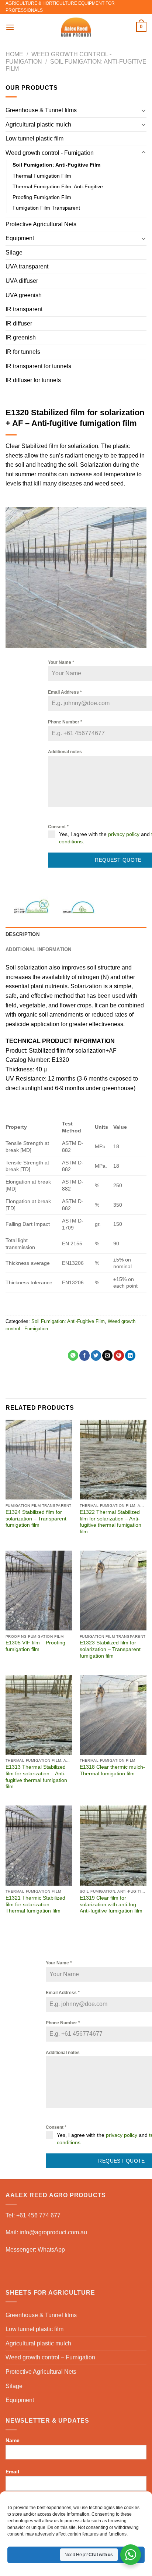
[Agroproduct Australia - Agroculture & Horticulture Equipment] (76, 27)
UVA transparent (27, 266)
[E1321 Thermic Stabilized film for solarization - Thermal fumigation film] (39, 1845)
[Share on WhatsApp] (73, 1355)
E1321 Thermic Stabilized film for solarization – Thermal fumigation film (35, 1904)
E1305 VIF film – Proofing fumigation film (35, 1646)
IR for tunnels (23, 352)
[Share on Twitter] (96, 1355)
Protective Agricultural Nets (41, 224)
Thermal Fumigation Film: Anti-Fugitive (58, 186)
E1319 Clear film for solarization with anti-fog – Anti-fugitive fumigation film (111, 1904)
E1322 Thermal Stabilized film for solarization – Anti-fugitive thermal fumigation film (110, 1522)
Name (13, 2440)
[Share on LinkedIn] (130, 1355)
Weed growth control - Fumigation (50, 153)
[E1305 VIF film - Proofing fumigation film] (39, 1591)
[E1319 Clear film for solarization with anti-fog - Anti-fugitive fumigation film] (113, 1845)
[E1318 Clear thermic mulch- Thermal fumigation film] (113, 1715)
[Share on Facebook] (84, 1355)
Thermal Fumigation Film (42, 176)
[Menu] (10, 27)
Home (14, 54)
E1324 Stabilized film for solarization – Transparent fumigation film (36, 1519)
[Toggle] (144, 110)
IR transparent (24, 309)
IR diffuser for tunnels (33, 380)
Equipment (20, 238)
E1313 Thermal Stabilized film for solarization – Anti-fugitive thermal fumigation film (36, 1777)
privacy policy (124, 834)
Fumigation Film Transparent (46, 208)
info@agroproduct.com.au (53, 2232)
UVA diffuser (22, 281)
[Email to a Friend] (107, 1355)
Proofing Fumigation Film (42, 197)
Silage (14, 252)
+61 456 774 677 (38, 2215)
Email (12, 2472)
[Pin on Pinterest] (119, 1355)
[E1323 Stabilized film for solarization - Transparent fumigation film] (113, 1591)
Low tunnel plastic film (34, 138)
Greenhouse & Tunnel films (41, 110)
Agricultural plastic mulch (38, 124)
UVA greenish (24, 295)
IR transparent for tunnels (38, 366)
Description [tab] (23, 934)
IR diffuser (19, 323)
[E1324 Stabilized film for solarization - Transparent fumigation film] (39, 1460)
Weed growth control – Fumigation (50, 2357)
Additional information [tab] (39, 949)
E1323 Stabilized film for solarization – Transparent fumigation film (110, 1649)
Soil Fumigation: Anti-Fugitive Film (56, 165)
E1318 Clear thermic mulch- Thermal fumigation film (112, 1770)
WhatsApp (51, 2250)
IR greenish (21, 337)
